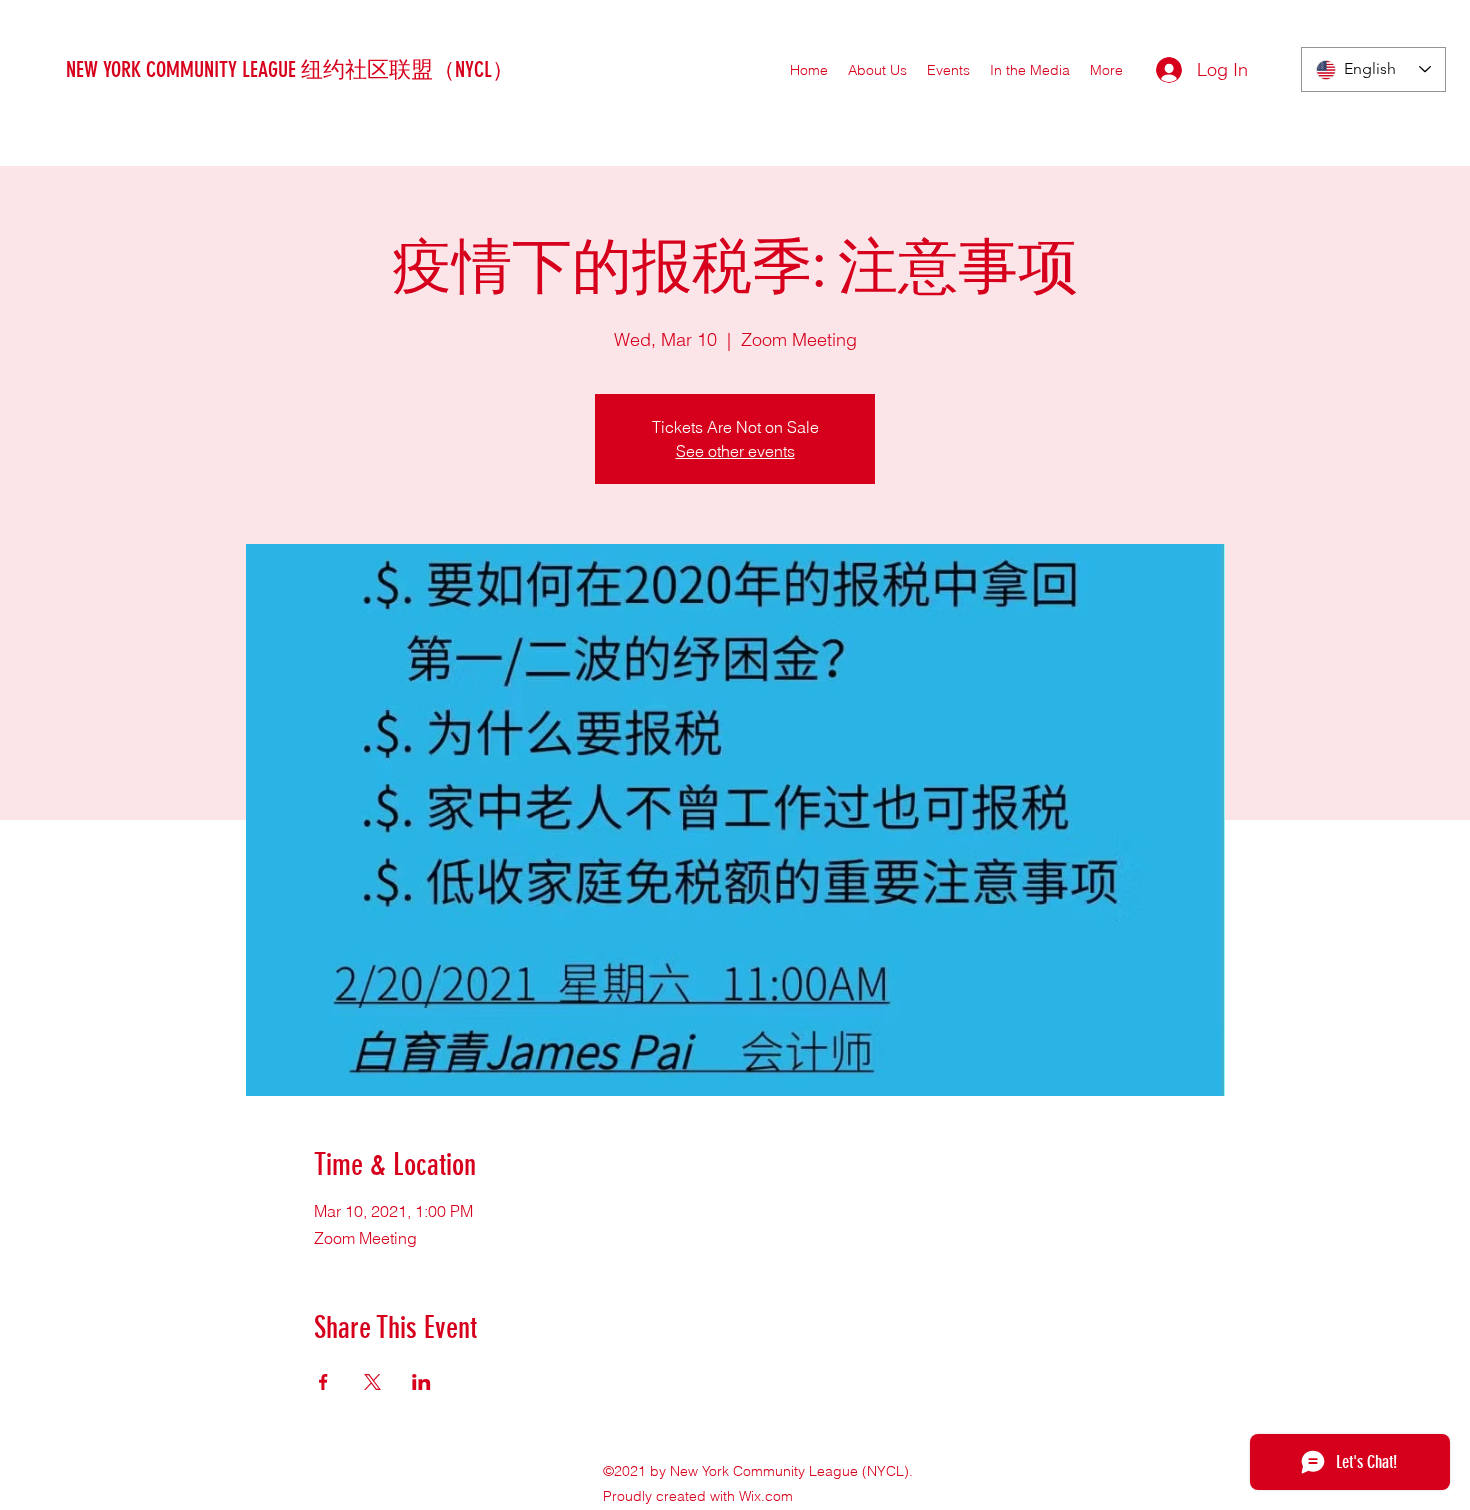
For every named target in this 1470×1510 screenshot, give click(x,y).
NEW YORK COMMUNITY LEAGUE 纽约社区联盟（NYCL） (290, 69)
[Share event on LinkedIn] (421, 1382)
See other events (735, 451)
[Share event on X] (372, 1382)
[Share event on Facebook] (323, 1382)
